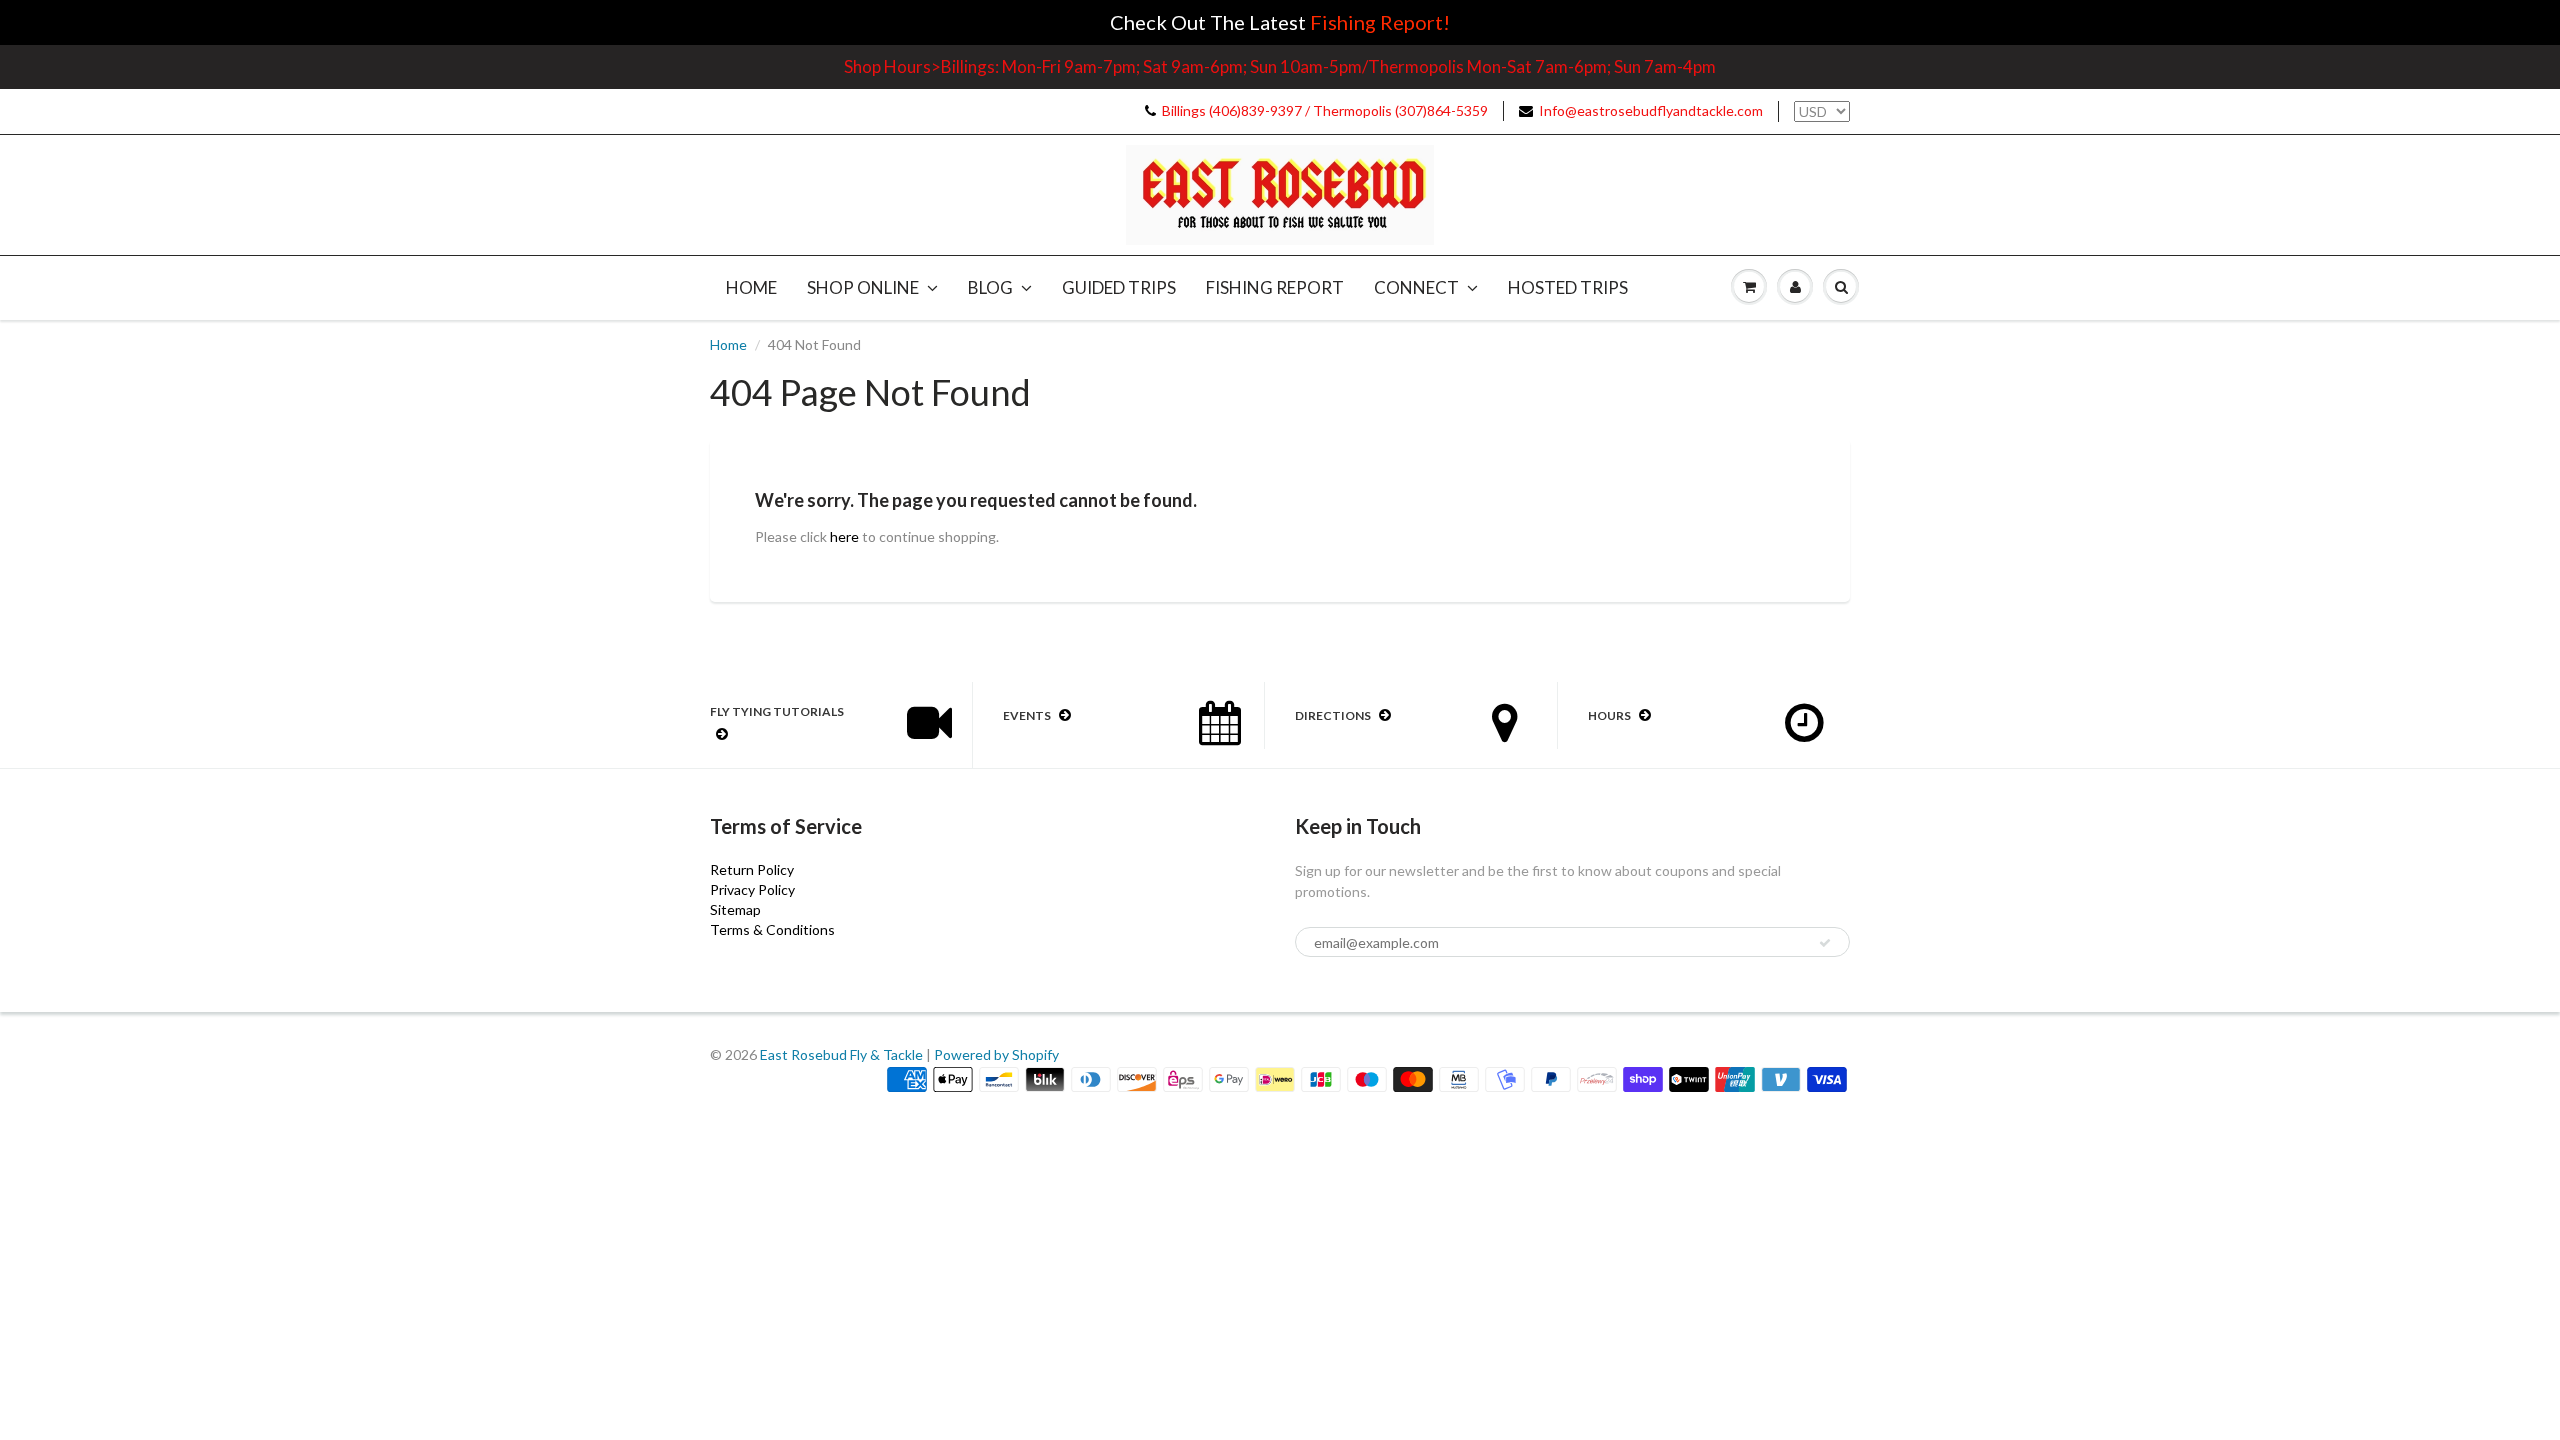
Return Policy (752, 869)
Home (751, 287)
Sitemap (735, 909)
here (844, 536)
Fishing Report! (1380, 22)
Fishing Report (1275, 287)
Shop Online (863, 287)
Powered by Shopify (996, 1054)
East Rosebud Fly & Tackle (841, 1054)
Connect (1416, 287)
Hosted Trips (1568, 287)
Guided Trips (1119, 287)
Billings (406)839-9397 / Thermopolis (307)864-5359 (1325, 110)
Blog (990, 287)
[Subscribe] (1825, 943)
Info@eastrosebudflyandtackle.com (1651, 110)
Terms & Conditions (772, 929)
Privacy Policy (752, 889)
